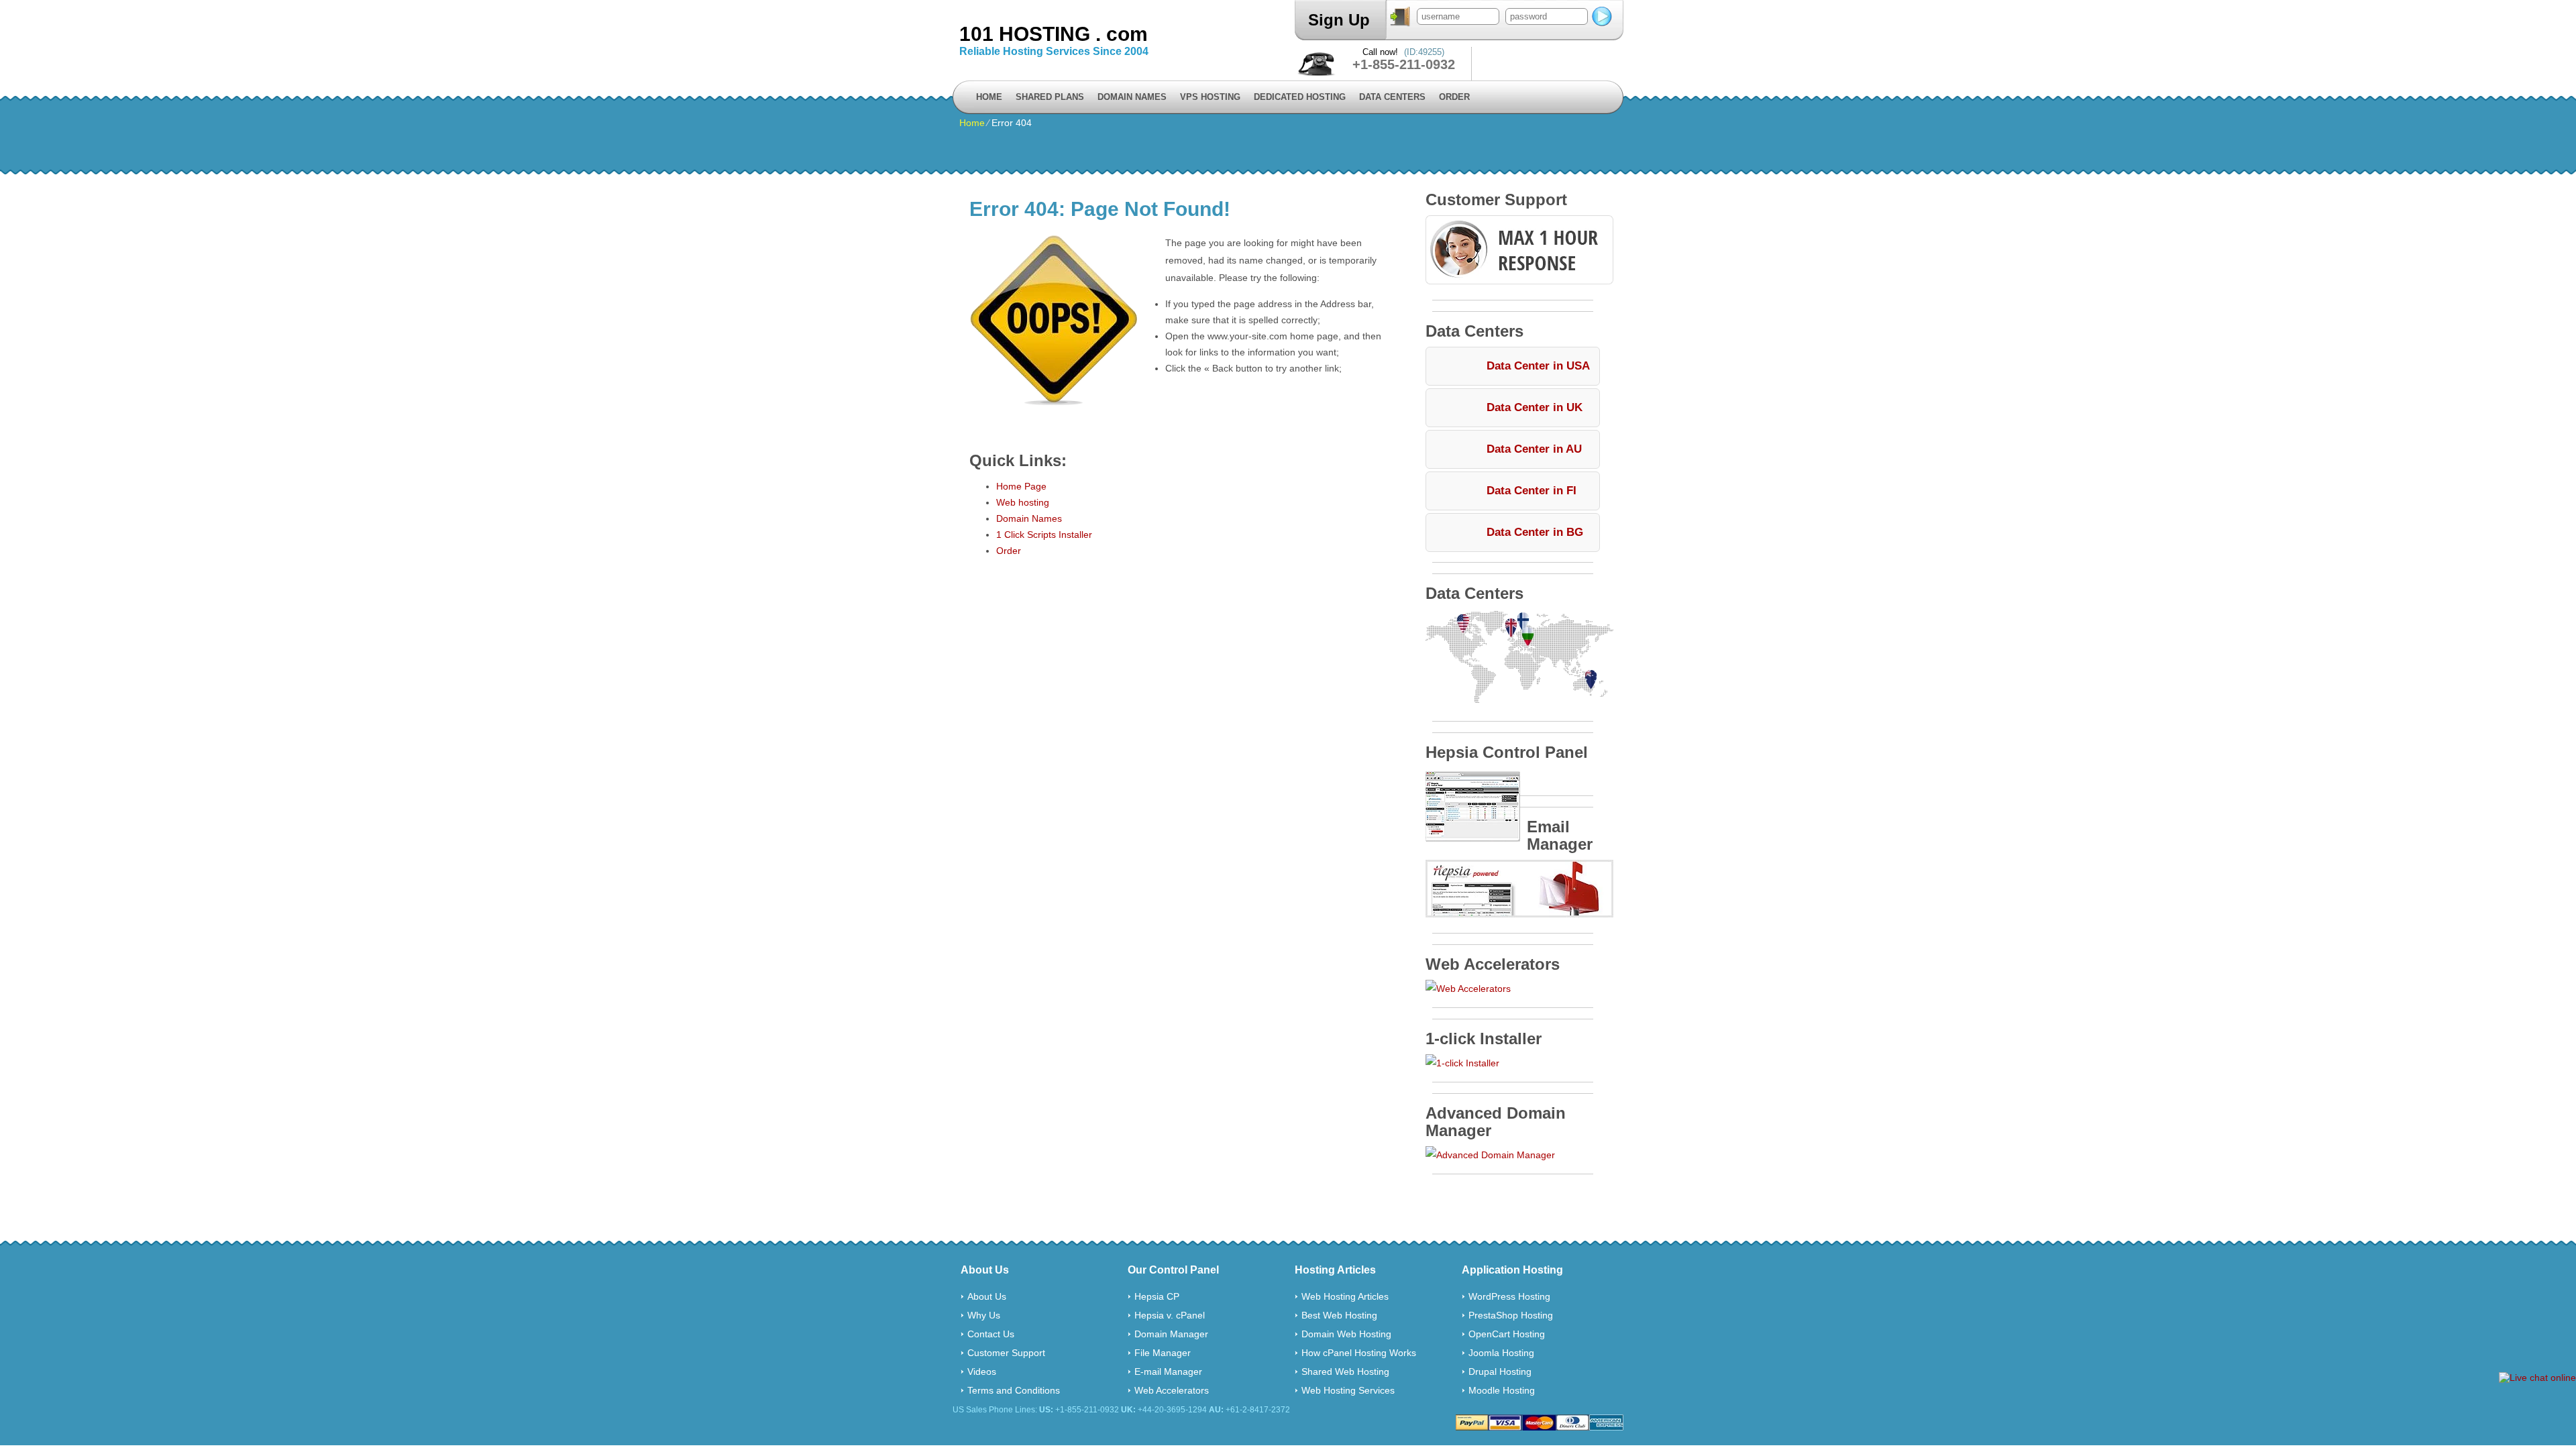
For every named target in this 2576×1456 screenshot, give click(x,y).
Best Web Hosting (1339, 1315)
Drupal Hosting (1500, 1371)
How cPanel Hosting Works (1359, 1353)
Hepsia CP (1157, 1296)
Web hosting (1023, 502)
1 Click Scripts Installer (1044, 535)
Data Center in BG (1535, 532)
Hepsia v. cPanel (1170, 1315)
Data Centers (1392, 97)
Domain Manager (1171, 1334)
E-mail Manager (1168, 1371)
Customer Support (1006, 1353)
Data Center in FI (1532, 491)
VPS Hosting (1210, 97)
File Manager (1163, 1353)
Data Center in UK (1535, 407)
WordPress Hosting (1509, 1296)
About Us (987, 1296)
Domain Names (1132, 97)
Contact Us (991, 1334)
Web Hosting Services (1348, 1390)
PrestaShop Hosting (1511, 1315)
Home (989, 97)
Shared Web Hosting (1345, 1371)
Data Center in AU (1534, 449)
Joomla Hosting (1501, 1353)
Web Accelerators (1172, 1390)
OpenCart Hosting (1507, 1334)
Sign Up (1339, 20)
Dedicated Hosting (1300, 97)
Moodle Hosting (1502, 1390)
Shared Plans (1050, 97)
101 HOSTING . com (1054, 34)
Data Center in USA (1538, 366)
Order (1454, 97)
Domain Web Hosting (1346, 1334)
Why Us (984, 1315)
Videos (982, 1371)
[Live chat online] (2537, 1378)
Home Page (1021, 486)
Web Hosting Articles (1345, 1296)
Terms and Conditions (1014, 1390)
